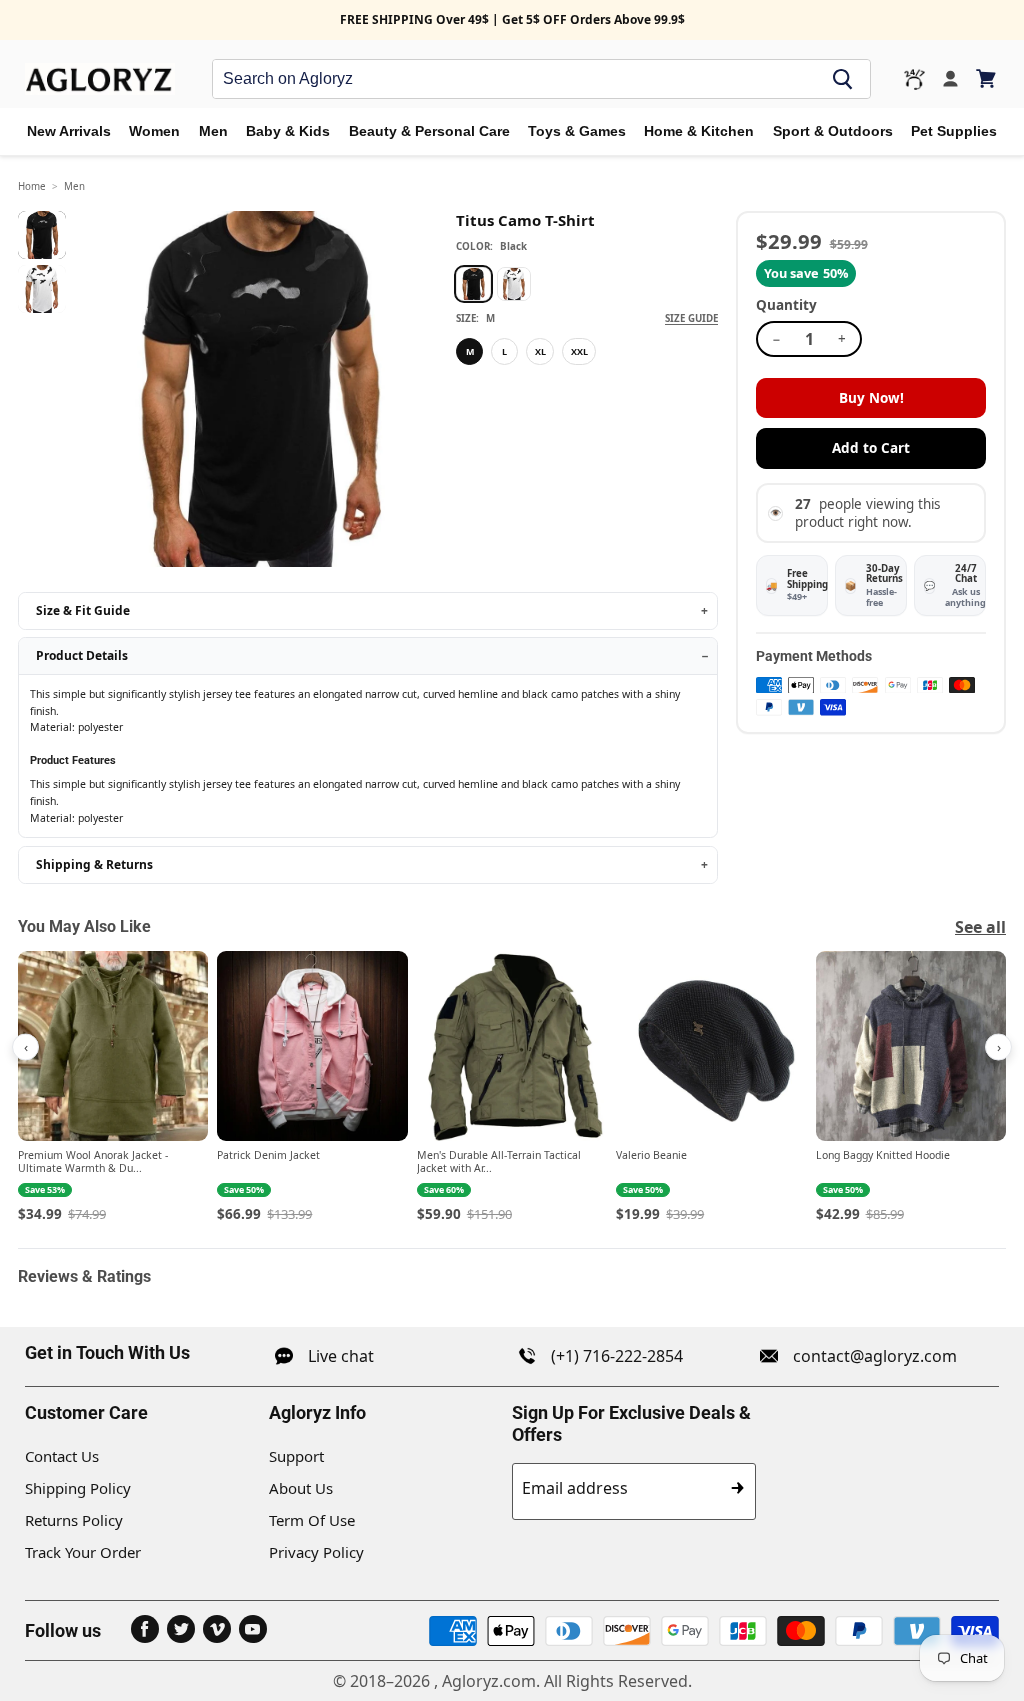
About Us (301, 1488)
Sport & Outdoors (833, 131)
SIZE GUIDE (691, 318)
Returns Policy (74, 1520)
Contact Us (62, 1456)
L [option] (504, 351)
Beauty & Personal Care (429, 131)
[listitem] (113, 1087)
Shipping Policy (78, 1488)
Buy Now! (871, 398)
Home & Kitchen (699, 131)
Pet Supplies (954, 131)
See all (980, 927)
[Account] (950, 79)
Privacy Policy (316, 1552)
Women (154, 131)
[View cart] (987, 78)
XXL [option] (579, 351)
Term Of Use (312, 1520)
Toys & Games (577, 131)
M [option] (470, 351)
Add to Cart (871, 448)
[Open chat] (914, 79)
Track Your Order (83, 1552)
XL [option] (540, 351)
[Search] (843, 79)
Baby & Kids (288, 131)
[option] (473, 284)
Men (213, 131)
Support (296, 1456)
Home (32, 186)
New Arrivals (69, 131)
